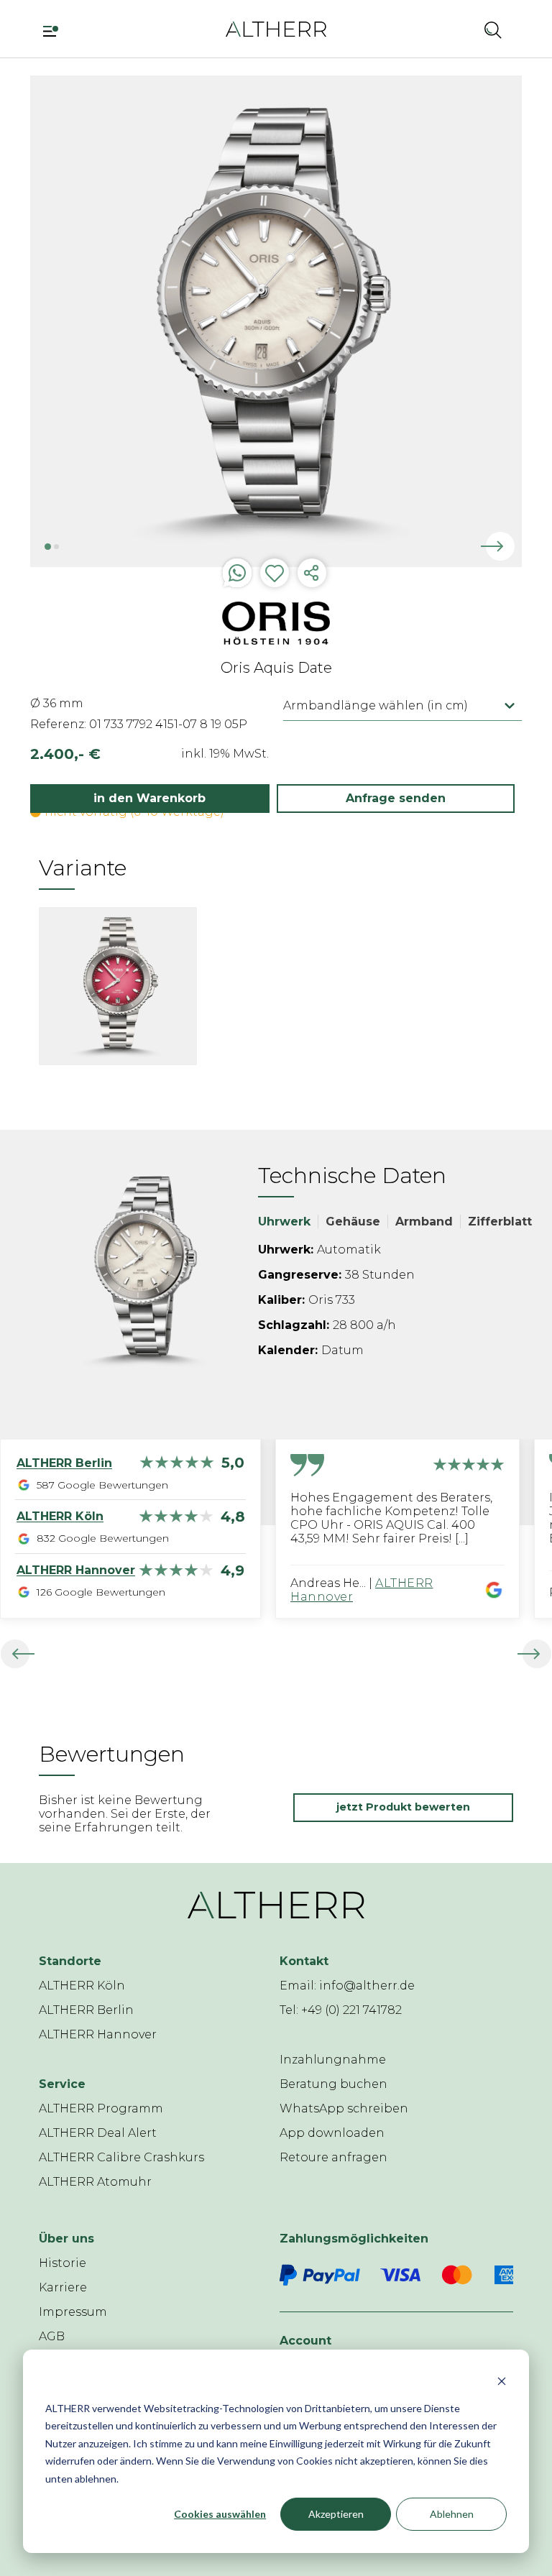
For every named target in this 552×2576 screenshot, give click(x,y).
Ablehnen (452, 2514)
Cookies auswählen (220, 2514)
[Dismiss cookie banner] (502, 2381)
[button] (455, 29)
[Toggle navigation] (56, 29)
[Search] (493, 29)
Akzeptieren (336, 2514)
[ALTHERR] (276, 28)
